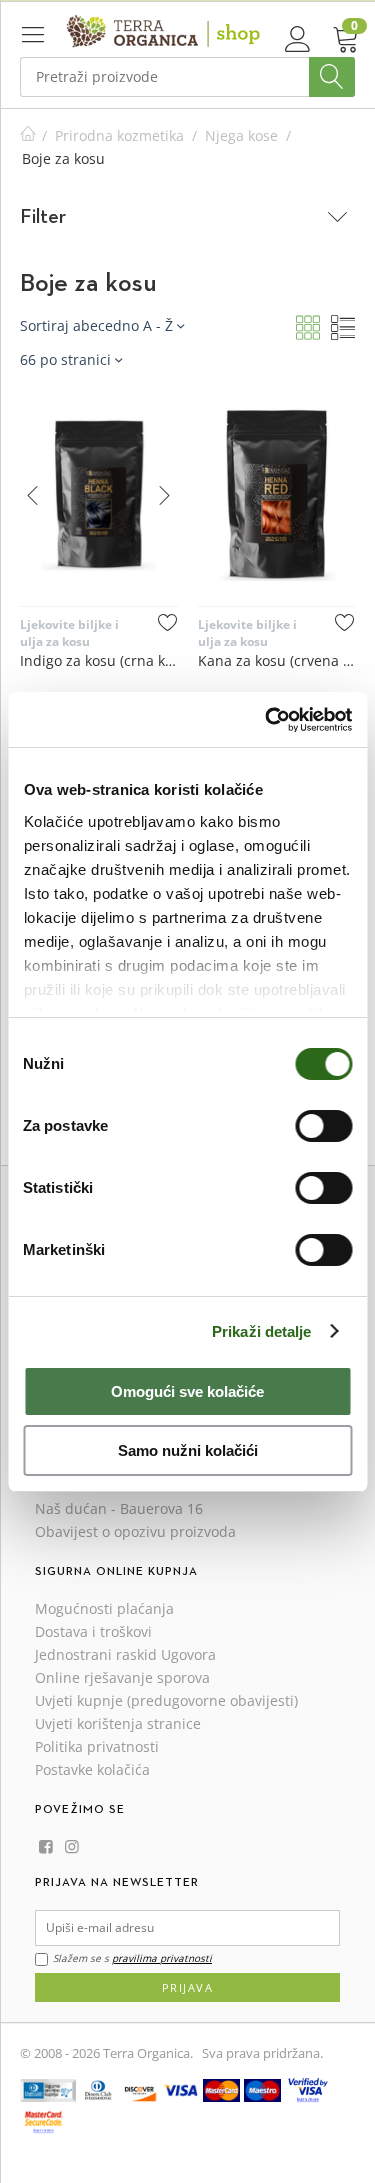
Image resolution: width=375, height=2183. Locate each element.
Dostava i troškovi (93, 1631)
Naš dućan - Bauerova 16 (119, 1508)
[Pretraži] (332, 77)
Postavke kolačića (92, 1769)
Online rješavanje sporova (122, 1677)
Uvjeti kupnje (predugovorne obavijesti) (166, 1700)
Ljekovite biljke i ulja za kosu (69, 633)
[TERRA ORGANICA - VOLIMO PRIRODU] (163, 30)
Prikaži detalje (262, 1331)
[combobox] (187, 77)
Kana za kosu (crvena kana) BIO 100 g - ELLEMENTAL (277, 660)
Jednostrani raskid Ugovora (125, 1654)
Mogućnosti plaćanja (104, 1608)
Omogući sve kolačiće (187, 1391)
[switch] (323, 1126)
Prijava (188, 1987)
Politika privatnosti (97, 1746)
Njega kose (241, 135)
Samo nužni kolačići (188, 1450)
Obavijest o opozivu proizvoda (135, 1531)
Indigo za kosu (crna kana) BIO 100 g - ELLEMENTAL (99, 660)
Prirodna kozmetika (119, 135)
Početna (28, 135)
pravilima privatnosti (162, 1958)
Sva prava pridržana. (262, 2053)
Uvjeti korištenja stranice (118, 1723)
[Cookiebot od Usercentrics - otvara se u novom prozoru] (267, 720)
